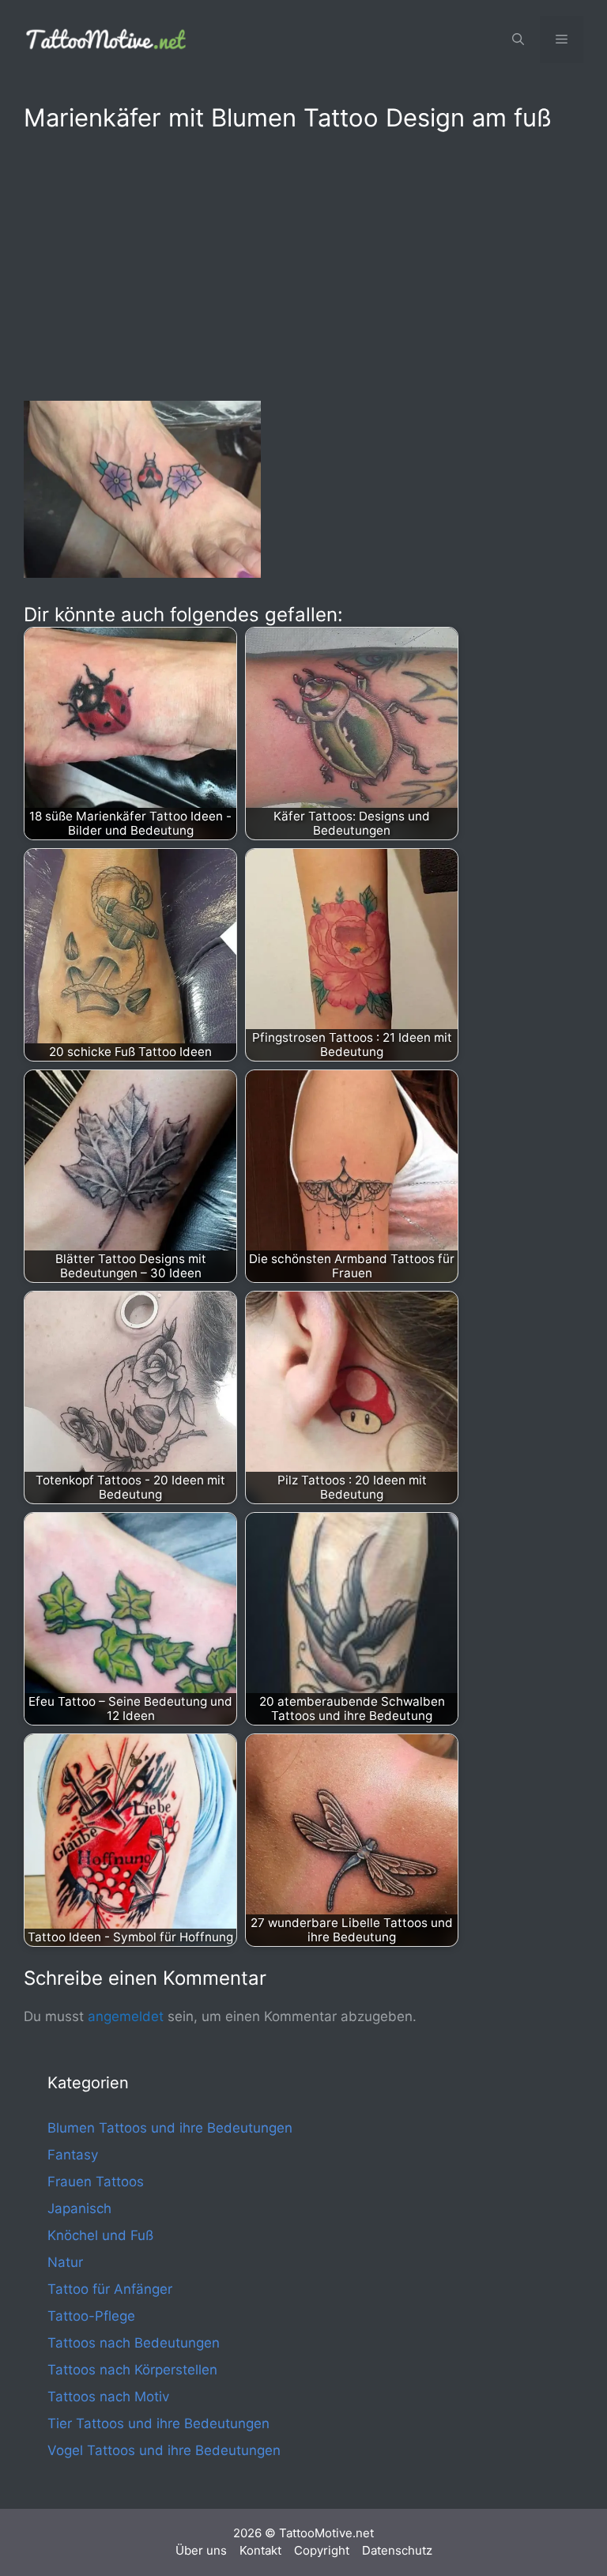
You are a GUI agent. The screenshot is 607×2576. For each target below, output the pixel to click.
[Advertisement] (303, 263)
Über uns (201, 2550)
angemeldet (126, 2016)
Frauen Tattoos (96, 2182)
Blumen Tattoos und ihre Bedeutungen (170, 2128)
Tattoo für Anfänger (110, 2289)
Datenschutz (397, 2550)
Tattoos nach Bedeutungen (134, 2343)
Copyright (322, 2550)
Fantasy (73, 2155)
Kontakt (260, 2550)
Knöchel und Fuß (100, 2235)
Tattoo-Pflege (91, 2316)
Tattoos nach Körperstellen (132, 2370)
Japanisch (79, 2208)
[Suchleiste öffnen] (518, 40)
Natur (65, 2262)
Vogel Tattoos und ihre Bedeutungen (164, 2450)
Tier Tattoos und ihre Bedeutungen (158, 2423)
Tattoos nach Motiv (108, 2397)
